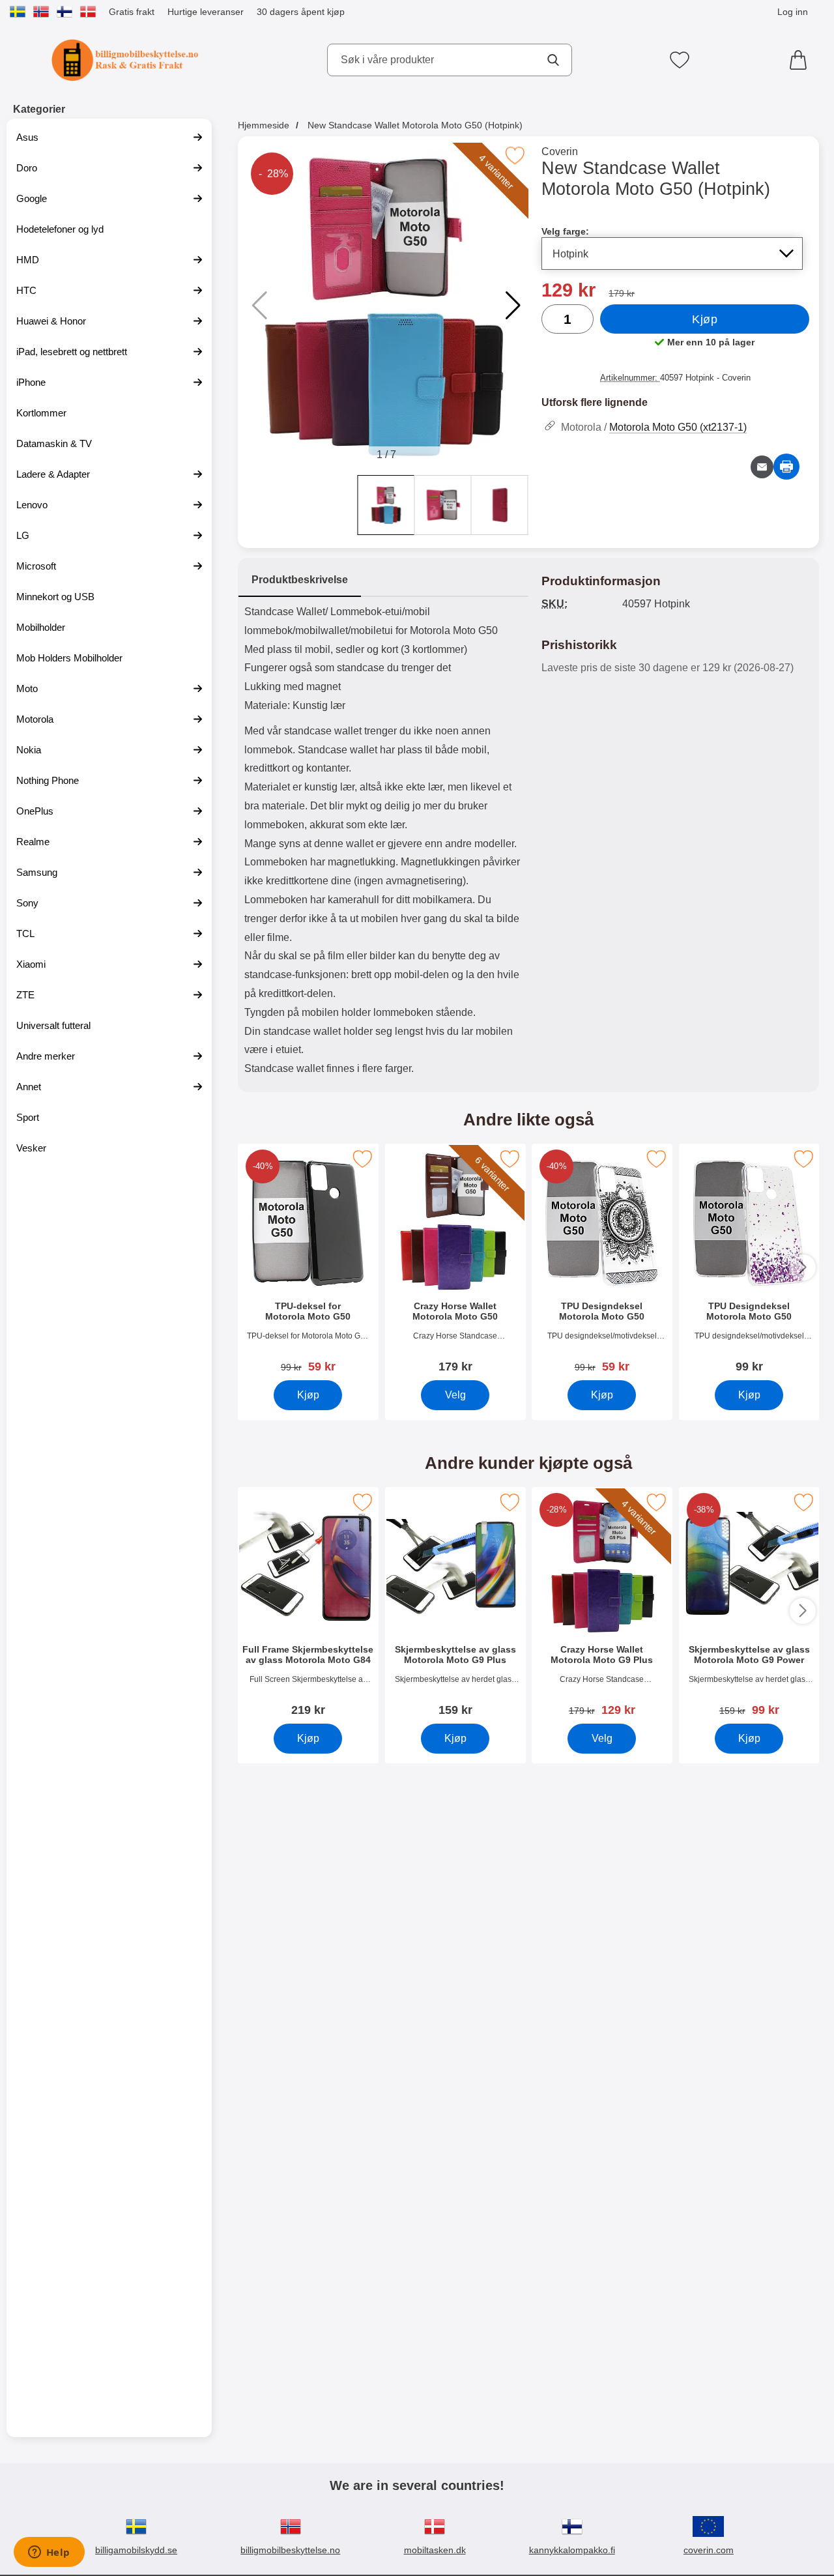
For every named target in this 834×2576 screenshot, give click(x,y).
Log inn (793, 12)
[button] (513, 306)
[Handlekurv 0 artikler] (801, 60)
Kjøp (705, 319)
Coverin (560, 152)
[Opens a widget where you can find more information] (49, 2553)
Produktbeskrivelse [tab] (300, 580)
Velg (455, 1395)
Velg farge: (565, 231)
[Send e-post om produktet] (762, 467)
